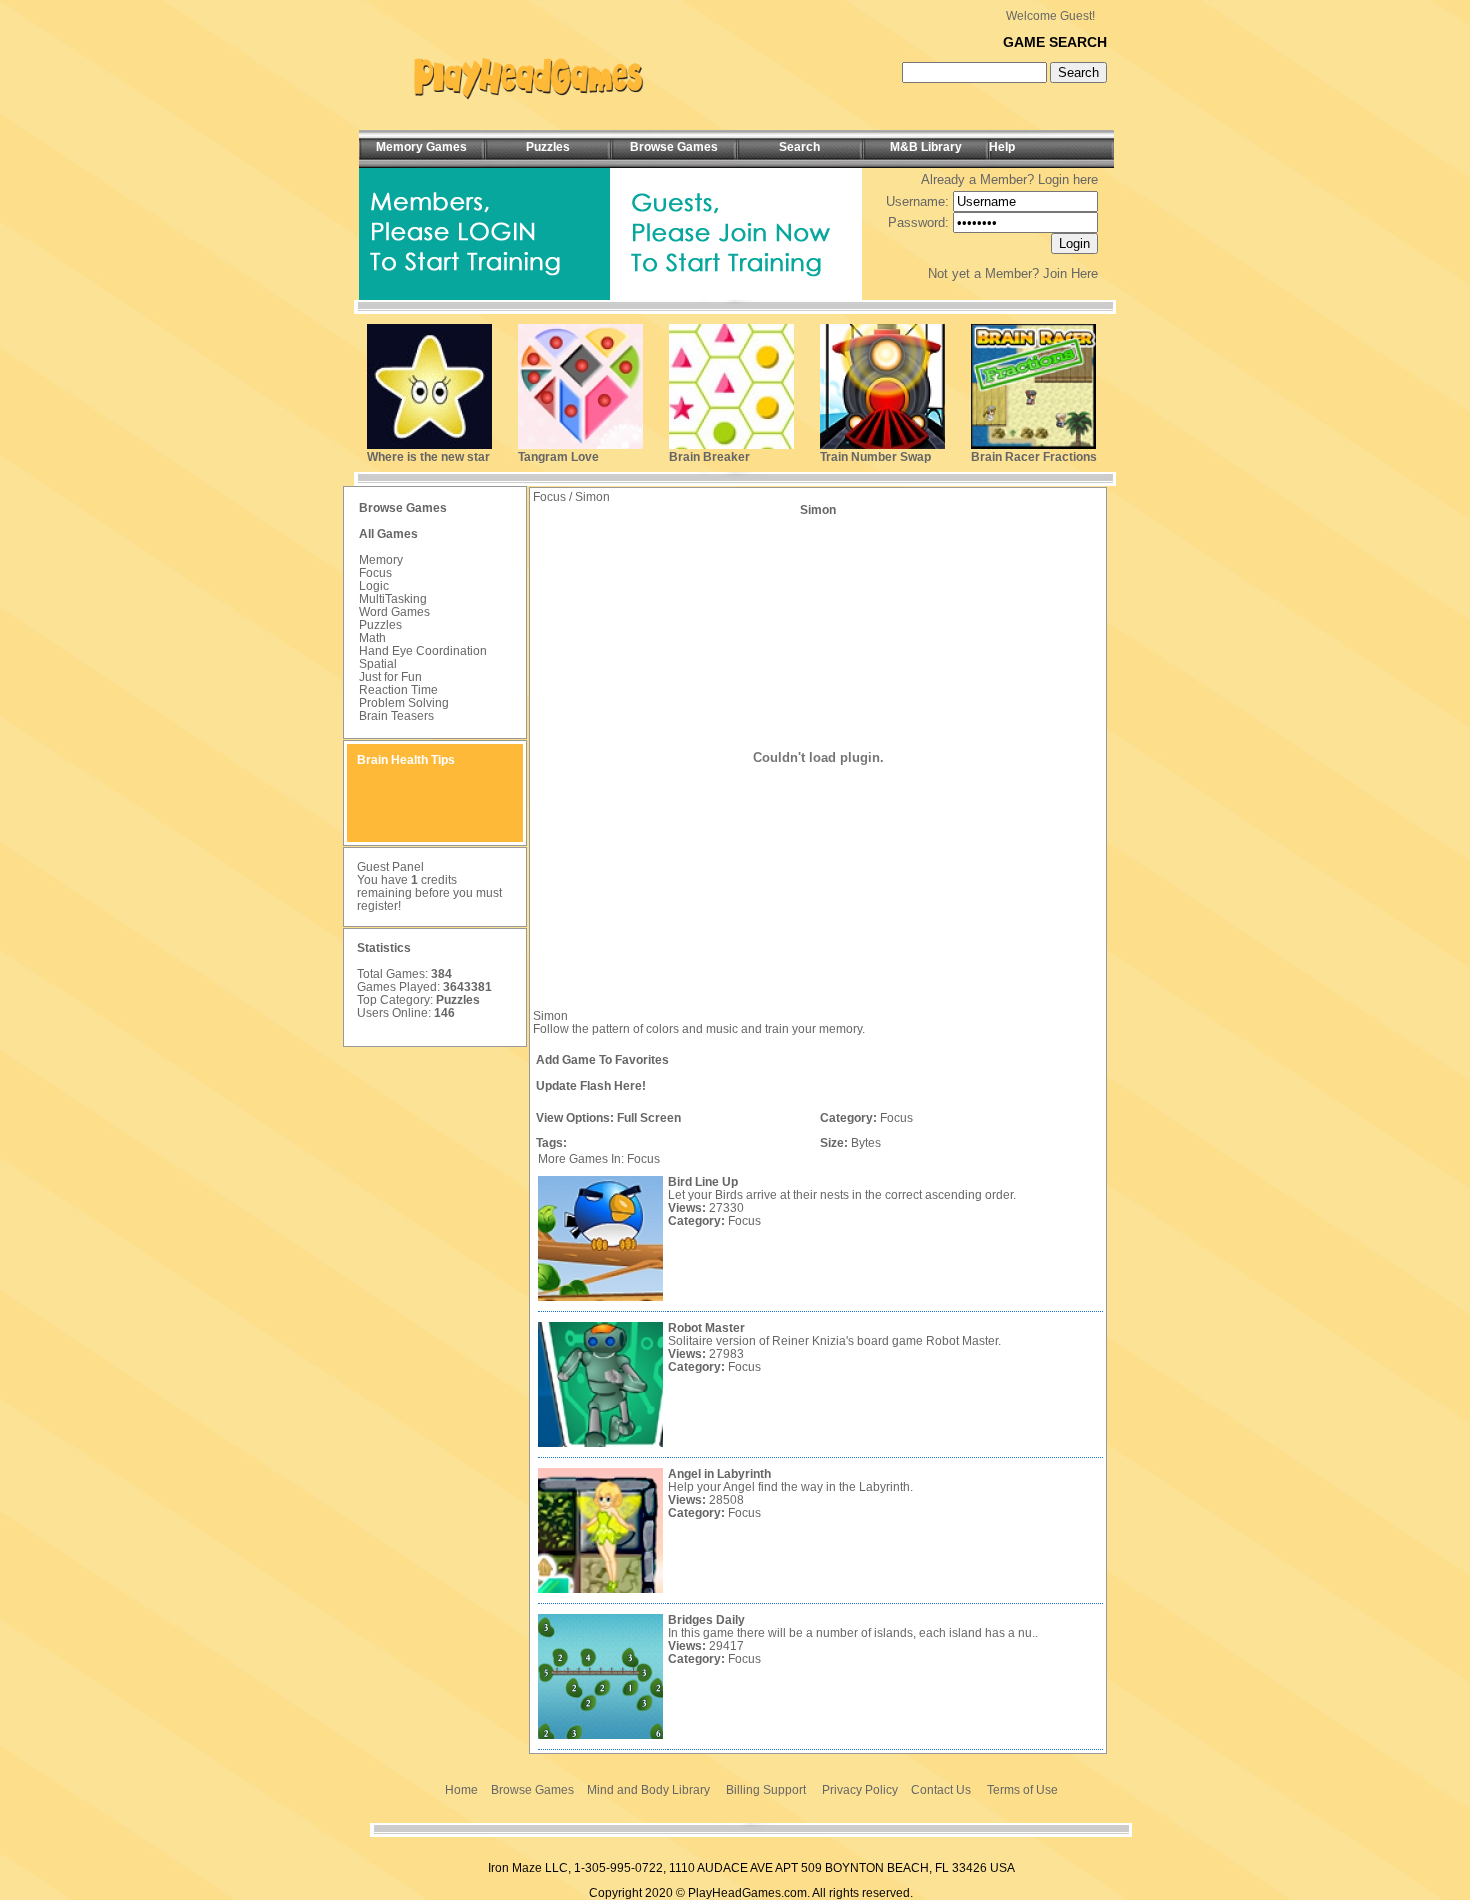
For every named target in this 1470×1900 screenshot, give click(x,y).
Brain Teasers (396, 716)
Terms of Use (1022, 1790)
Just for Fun (390, 677)
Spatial (378, 664)
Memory (381, 560)
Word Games (394, 612)
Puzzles (380, 625)
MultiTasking (393, 599)
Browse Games (532, 1790)
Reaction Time (398, 690)
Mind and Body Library (648, 1790)
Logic (374, 586)
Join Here (1070, 273)
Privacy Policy (860, 1790)
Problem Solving (404, 703)
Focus (375, 573)
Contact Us (941, 1790)
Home (461, 1790)
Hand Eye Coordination (423, 651)
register (377, 906)
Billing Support (766, 1790)
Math (372, 638)
